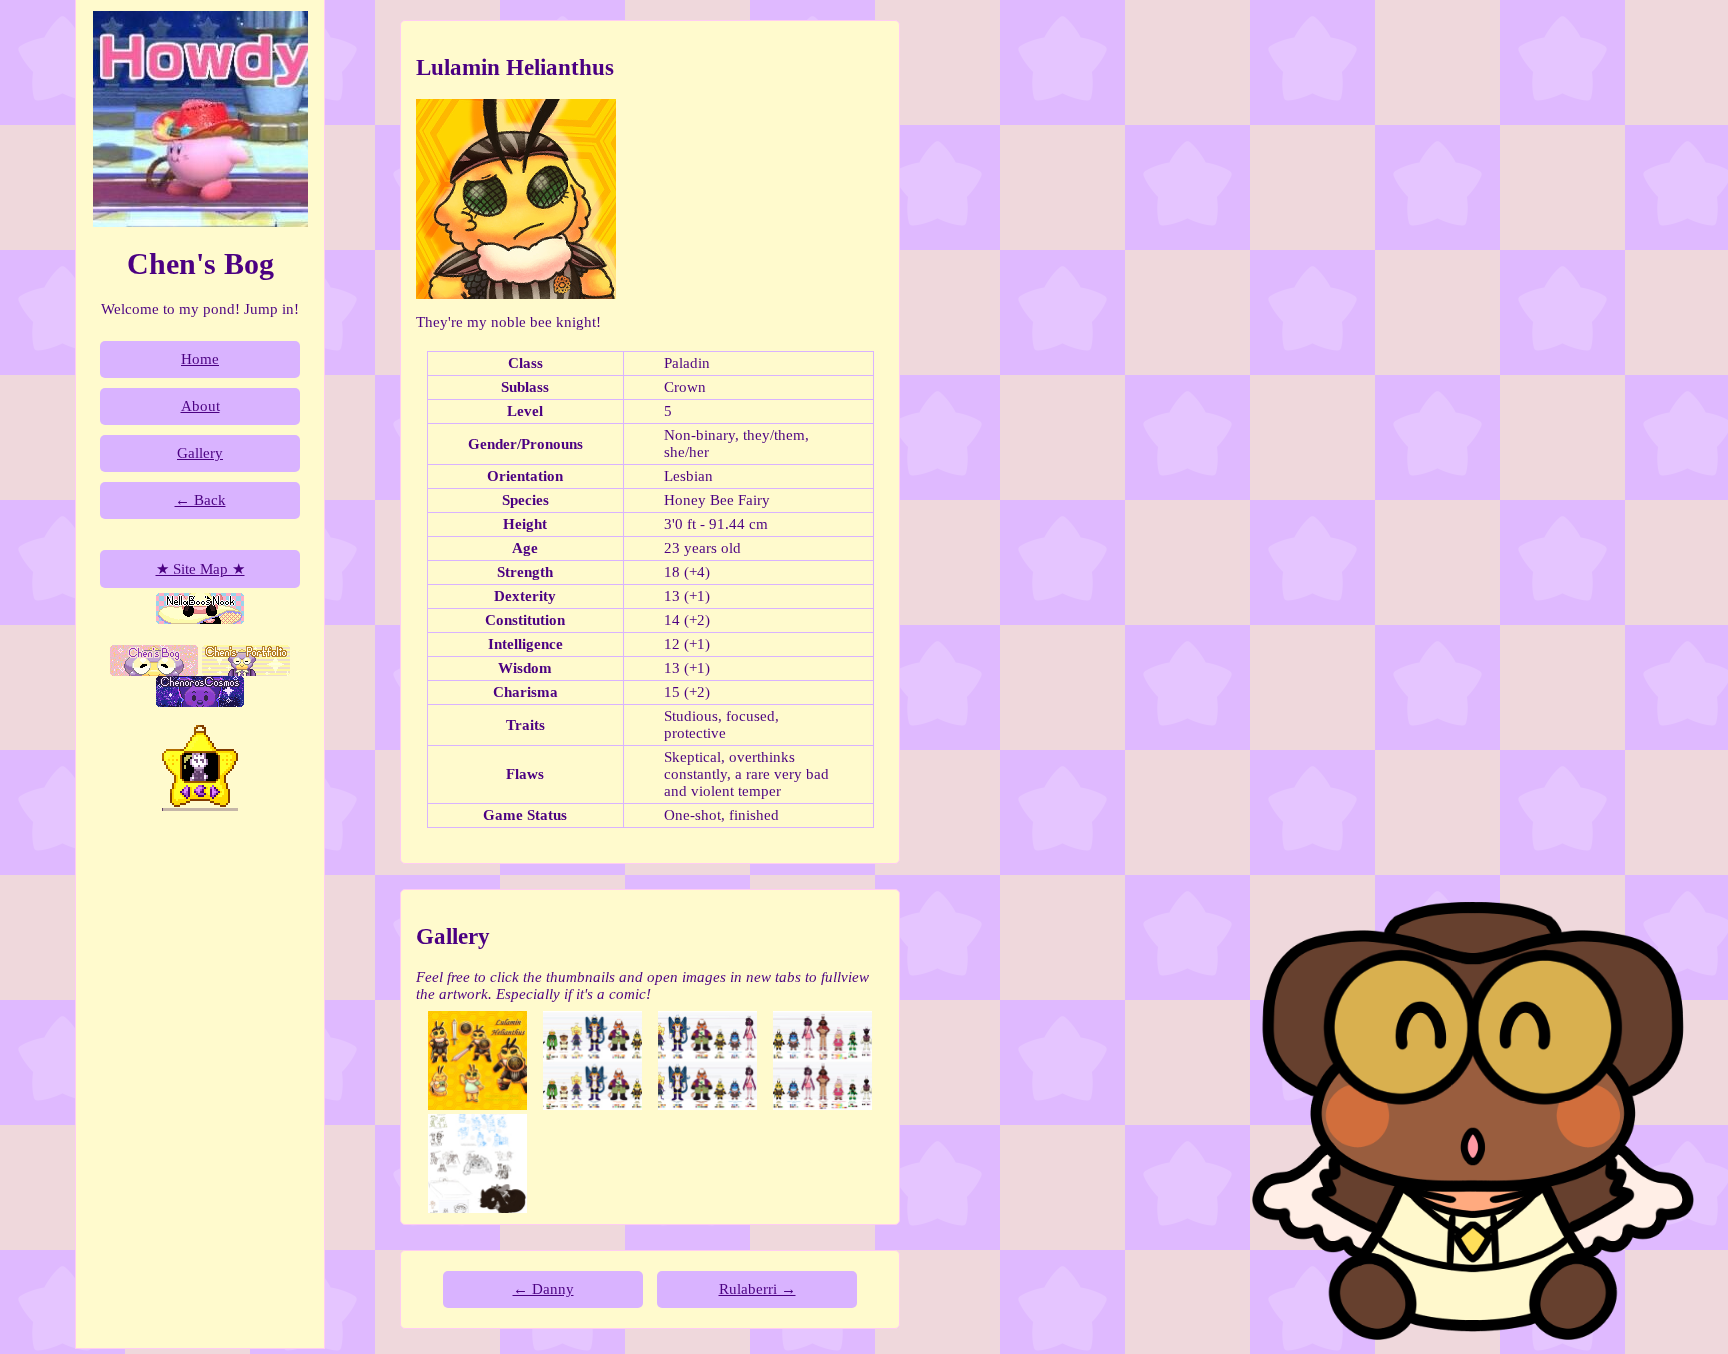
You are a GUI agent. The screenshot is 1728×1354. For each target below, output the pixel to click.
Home (200, 359)
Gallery (200, 453)
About (200, 406)
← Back (200, 500)
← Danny (543, 1289)
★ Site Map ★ (200, 569)
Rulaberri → (757, 1289)
